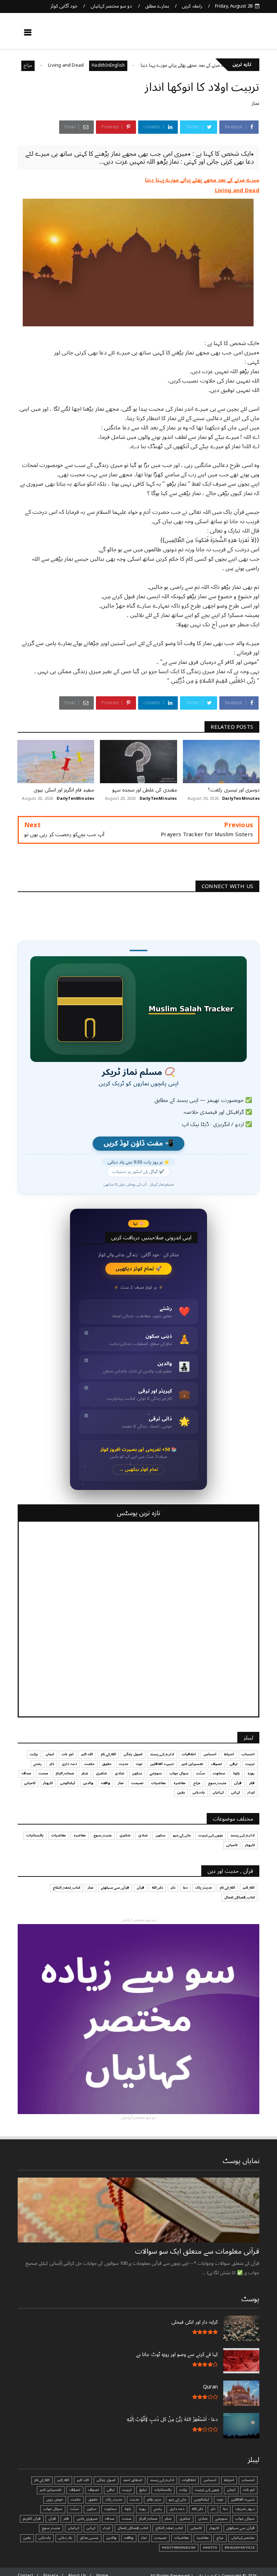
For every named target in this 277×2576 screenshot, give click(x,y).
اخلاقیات (189, 1754)
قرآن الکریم (32, 2519)
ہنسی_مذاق (89, 2538)
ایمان (50, 1754)
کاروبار (48, 1783)
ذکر (52, 1764)
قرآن (238, 1783)
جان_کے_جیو (182, 1835)
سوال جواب (179, 1773)
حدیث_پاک (204, 1888)
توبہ (139, 1764)
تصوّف (75, 2490)
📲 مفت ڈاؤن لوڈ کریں (138, 1144)
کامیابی (30, 1783)
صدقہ (26, 1773)
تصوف (217, 1764)
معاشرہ (180, 1783)
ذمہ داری (69, 1764)
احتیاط (229, 1754)
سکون (137, 1773)
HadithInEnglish (144, 65)
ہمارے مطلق (157, 6)
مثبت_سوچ (217, 1783)
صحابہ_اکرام (65, 1773)
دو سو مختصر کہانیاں (111, 6)
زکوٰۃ (236, 1773)
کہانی (236, 1792)
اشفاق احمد (133, 2480)
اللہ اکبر (87, 1754)
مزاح (63, 65)
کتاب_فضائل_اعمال (239, 1897)
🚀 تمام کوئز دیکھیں (139, 1269)
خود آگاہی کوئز (64, 6)
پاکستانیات (35, 1835)
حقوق (107, 1764)
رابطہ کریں (192, 6)
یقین (181, 1792)
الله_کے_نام (108, 1754)
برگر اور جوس (38, 65)
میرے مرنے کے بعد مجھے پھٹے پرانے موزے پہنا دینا (222, 65)
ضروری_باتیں (87, 2519)
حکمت (89, 1764)
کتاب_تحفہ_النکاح (66, 1888)
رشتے (38, 1764)
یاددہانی (199, 1792)
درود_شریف (245, 2509)
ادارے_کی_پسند (162, 1754)
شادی (120, 1773)
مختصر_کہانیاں (243, 2538)
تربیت (250, 1764)
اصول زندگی (133, 1754)
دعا (185, 1888)
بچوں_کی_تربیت (211, 1835)
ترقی (234, 1764)
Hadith (210, 2548)
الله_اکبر (249, 1888)
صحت (43, 1773)
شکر (85, 1773)
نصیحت (137, 1783)
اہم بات (67, 1754)
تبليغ (143, 2490)
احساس (210, 1754)
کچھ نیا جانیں (231, 35)
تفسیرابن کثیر (192, 1764)
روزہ (251, 1773)
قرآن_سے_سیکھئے (115, 1888)
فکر (252, 1783)
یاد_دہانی (65, 2538)
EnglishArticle (240, 2548)
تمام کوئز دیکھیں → (139, 1470)
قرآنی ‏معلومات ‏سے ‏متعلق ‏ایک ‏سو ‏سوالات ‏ (196, 2251)
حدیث (124, 1764)
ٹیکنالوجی (68, 1783)
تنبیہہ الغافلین (162, 1764)
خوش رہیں (55, 2500)
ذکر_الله (157, 1888)
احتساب (248, 1754)
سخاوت (219, 1773)
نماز (256, 103)
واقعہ (106, 1783)
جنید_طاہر (154, 2500)
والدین (88, 1783)
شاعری (102, 1773)
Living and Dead (102, 65)
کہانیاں (218, 1792)
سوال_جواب (245, 2519)
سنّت (201, 1773)
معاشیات (159, 1783)
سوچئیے (156, 1773)
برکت (34, 1754)
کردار (251, 1792)
